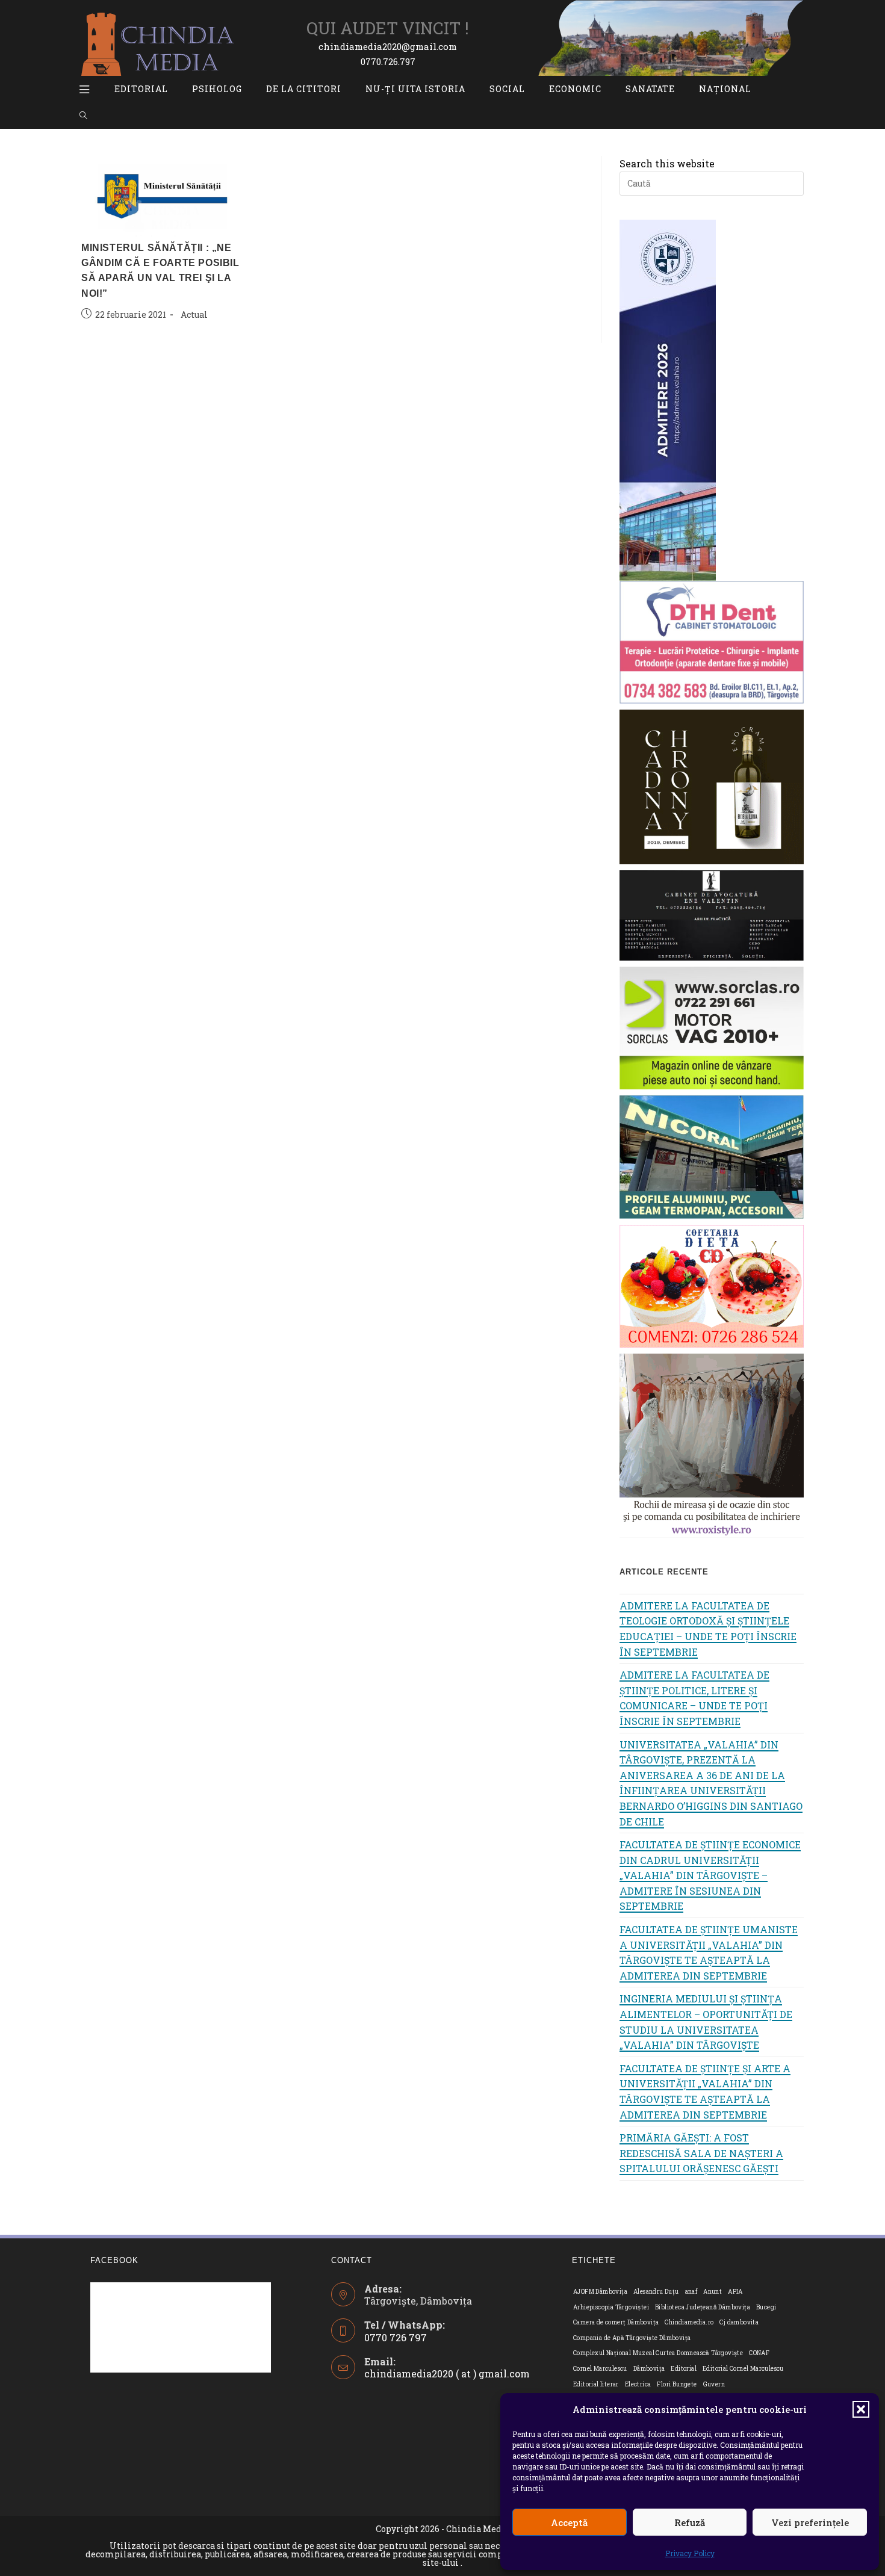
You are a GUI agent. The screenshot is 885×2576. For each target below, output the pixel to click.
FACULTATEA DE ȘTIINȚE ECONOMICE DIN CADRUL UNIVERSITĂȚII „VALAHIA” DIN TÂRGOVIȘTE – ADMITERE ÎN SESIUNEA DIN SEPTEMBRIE (710, 1875)
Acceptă (569, 2522)
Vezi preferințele (810, 2522)
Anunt (713, 2292)
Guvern (714, 2384)
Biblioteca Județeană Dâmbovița (703, 2307)
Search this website (667, 163)
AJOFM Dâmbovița (600, 2292)
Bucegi (766, 2307)
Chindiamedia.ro (689, 2322)
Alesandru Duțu (656, 2292)
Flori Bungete (677, 2384)
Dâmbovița (649, 2369)
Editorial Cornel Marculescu (743, 2369)
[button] (861, 2409)
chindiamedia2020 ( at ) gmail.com (447, 2373)
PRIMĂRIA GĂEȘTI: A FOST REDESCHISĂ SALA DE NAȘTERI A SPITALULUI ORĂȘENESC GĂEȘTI (701, 2153)
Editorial (684, 2369)
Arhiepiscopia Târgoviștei (611, 2307)
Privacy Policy (690, 2553)
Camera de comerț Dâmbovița (616, 2322)
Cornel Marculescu (600, 2369)
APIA (735, 2292)
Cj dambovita (739, 2322)
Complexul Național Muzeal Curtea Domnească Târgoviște (658, 2353)
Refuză (690, 2522)
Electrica (638, 2384)
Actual (194, 314)
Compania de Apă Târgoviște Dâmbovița (632, 2338)
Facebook (114, 2260)
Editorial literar (596, 2384)
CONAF (759, 2353)
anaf (691, 2292)
